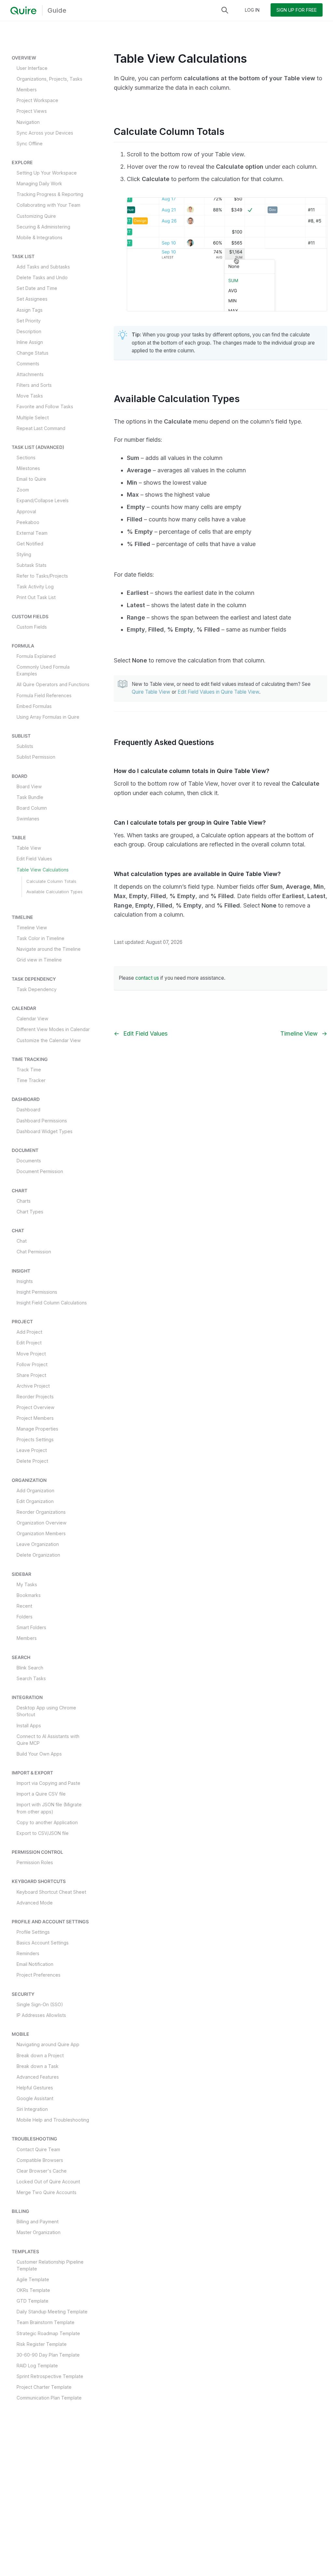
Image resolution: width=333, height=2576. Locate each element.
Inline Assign (30, 342)
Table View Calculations (43, 870)
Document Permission (40, 1171)
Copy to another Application (47, 1822)
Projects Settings (35, 1439)
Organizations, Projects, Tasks (49, 79)
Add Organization (35, 1491)
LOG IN (252, 10)
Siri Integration (32, 2109)
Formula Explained (36, 656)
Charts (24, 1201)
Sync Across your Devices (45, 133)
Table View (29, 848)
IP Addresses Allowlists (41, 2015)
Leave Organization (38, 1544)
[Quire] (23, 11)
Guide (57, 10)
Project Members (35, 1418)
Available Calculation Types (54, 892)
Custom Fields (32, 627)
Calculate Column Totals (51, 881)
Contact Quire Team (38, 2149)
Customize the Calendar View (49, 1040)
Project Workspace (37, 100)
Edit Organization (35, 1501)
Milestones (28, 468)
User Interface (32, 68)
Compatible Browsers (40, 2160)
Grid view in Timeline (39, 960)
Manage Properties (37, 1429)
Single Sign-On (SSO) (40, 2004)
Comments (28, 364)
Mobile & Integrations (40, 237)
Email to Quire (31, 479)
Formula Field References (44, 695)
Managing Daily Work (39, 183)
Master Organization (39, 2232)
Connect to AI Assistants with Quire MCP (48, 1740)
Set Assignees (32, 299)
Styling (24, 554)
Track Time (29, 1070)
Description (29, 331)
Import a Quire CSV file (41, 1794)
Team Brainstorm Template (46, 2322)
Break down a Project (40, 2055)
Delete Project (32, 1461)
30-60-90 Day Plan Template (48, 2355)
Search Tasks (31, 1678)
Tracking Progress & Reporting (50, 194)
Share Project (31, 1375)
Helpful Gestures (35, 2088)
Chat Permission (34, 1252)
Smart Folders (31, 1627)
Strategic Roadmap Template (48, 2333)
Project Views (32, 111)
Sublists (25, 746)
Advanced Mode (35, 1903)
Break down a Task (38, 2066)
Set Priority (29, 321)
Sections (26, 458)
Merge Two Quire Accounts (47, 2192)
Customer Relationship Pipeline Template (50, 2265)
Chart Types (30, 1212)
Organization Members (41, 1533)
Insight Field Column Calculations (52, 1303)
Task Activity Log (35, 587)
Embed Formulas (34, 706)
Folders (25, 1617)
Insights (25, 1281)
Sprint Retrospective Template (50, 2376)
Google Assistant (35, 2098)
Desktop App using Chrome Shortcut (46, 1711)
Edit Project (29, 1343)
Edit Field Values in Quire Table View (218, 692)
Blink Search (30, 1668)
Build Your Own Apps (39, 1754)
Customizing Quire (36, 216)
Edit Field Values (34, 859)
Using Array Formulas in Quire (48, 717)
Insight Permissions (37, 1292)
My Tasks (27, 1584)
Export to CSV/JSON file (43, 1833)
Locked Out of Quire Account (48, 2182)
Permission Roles (35, 1862)
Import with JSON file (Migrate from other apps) (49, 1808)
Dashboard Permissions (42, 1121)
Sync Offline (30, 144)
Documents (29, 1161)
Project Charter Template (44, 2387)
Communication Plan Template (49, 2398)
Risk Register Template (42, 2344)
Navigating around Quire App (48, 2044)
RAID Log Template (37, 2366)
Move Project (31, 1354)
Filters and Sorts (34, 385)
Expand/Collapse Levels (43, 500)
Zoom (23, 490)
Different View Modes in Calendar (53, 1029)
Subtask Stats (32, 565)
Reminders (28, 1953)
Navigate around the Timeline (49, 949)
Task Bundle (30, 797)
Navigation (28, 122)
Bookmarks (29, 1595)
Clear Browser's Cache (42, 2171)
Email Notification (35, 1964)
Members (27, 90)
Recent (24, 1606)
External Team (32, 533)
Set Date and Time (37, 288)
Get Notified (30, 544)
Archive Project (33, 1386)
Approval (26, 511)
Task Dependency (37, 989)
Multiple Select (33, 418)
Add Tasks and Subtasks (43, 267)
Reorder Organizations (41, 1512)
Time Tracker (31, 1080)
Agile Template (33, 2279)
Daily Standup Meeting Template (52, 2312)
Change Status (33, 353)
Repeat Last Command (41, 428)
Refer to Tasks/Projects (42, 576)
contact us (147, 978)
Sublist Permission (36, 757)
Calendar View (33, 1019)
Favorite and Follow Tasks (45, 406)
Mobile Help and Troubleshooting (53, 2120)
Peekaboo (28, 522)
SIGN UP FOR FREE (297, 10)
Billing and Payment (38, 2222)
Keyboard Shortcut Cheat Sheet (51, 1892)
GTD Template (33, 2301)
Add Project (29, 1332)
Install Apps (29, 1726)
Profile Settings (33, 1932)
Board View (29, 786)
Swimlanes (28, 819)
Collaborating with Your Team (48, 205)
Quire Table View (151, 692)
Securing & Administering (43, 227)
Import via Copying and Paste (48, 1783)
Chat (22, 1241)
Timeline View (32, 928)
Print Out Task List (36, 597)
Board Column (32, 808)
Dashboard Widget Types (45, 1131)
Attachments (30, 374)
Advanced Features (38, 2077)
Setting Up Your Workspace (47, 173)
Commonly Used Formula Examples (43, 670)
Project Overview (36, 1407)
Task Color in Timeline (40, 938)
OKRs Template (33, 2290)
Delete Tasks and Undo (42, 277)
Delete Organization (38, 1555)
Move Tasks (30, 396)
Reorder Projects (35, 1397)
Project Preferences (39, 1975)
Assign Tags (30, 310)
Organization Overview (42, 1523)
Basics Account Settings (43, 1943)
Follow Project (32, 1364)
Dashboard (28, 1110)
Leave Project (32, 1450)
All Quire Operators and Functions (53, 684)
